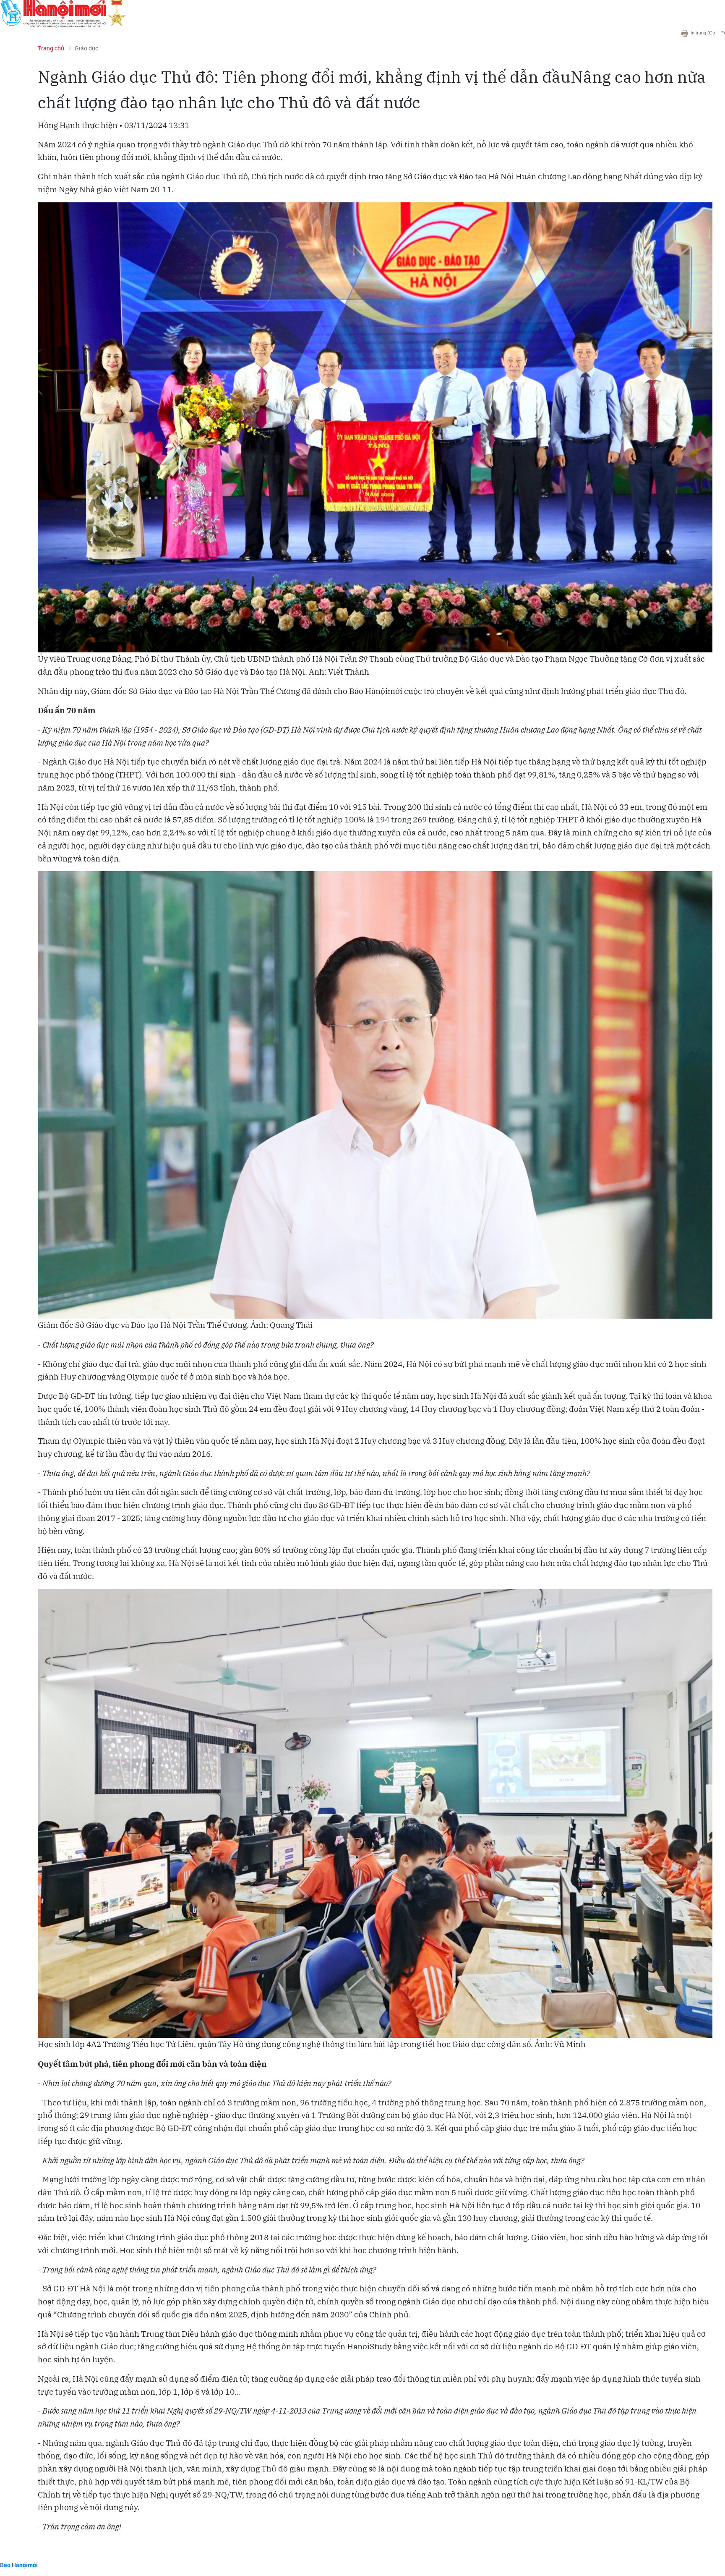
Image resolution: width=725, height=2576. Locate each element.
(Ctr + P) (708, 33)
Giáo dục (86, 48)
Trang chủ (51, 48)
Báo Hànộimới (19, 2565)
